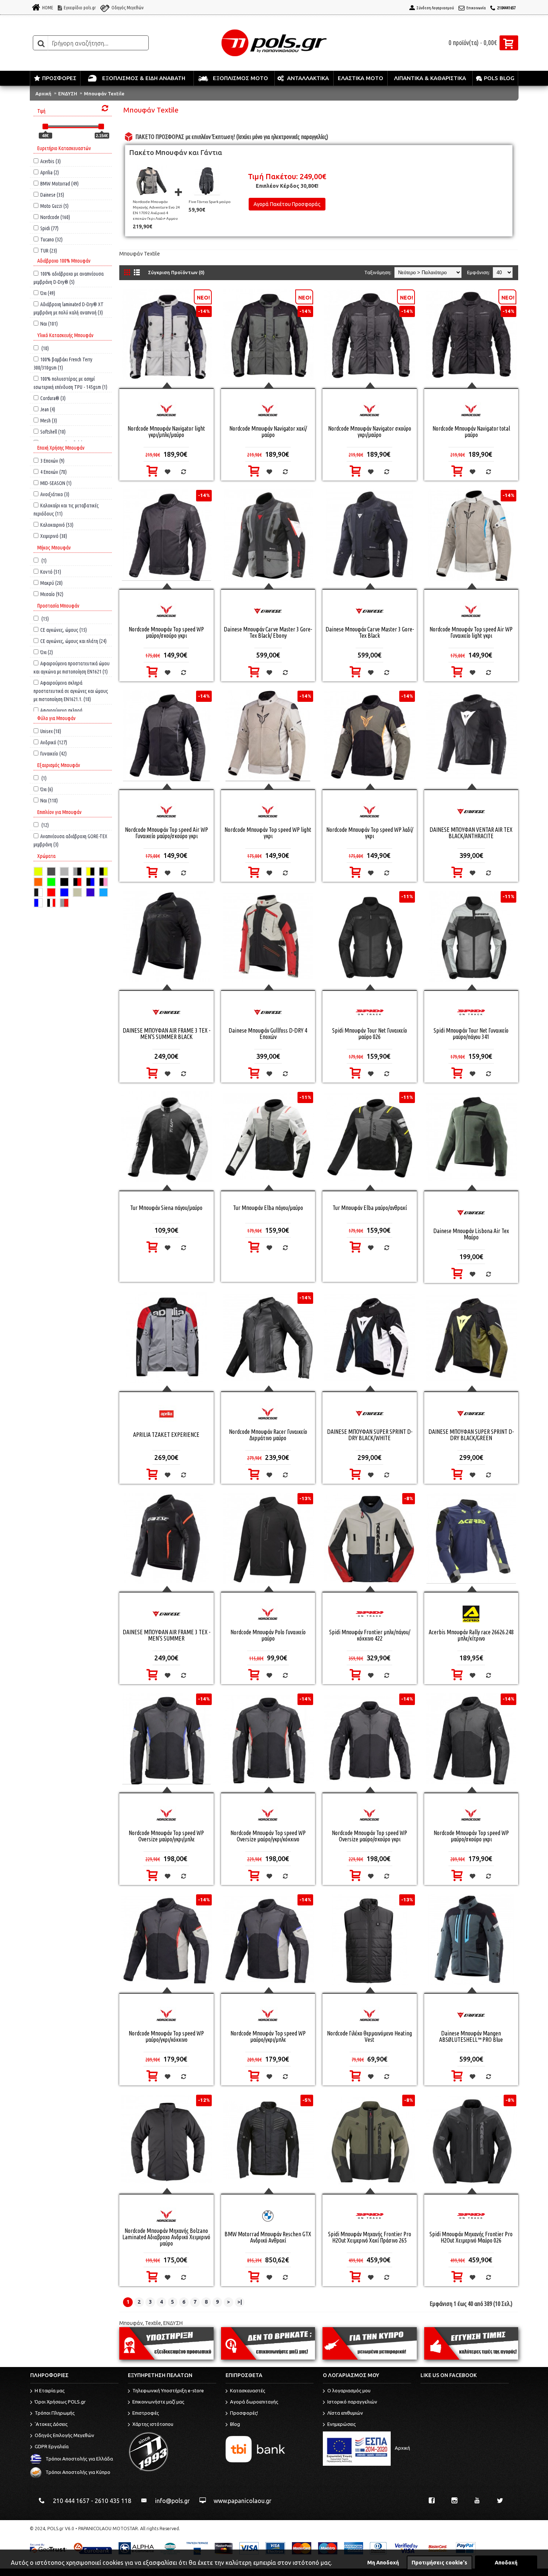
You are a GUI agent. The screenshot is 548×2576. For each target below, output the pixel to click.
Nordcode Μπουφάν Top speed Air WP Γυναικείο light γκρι (471, 632)
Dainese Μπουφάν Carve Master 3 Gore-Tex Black (370, 632)
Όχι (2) (47, 652)
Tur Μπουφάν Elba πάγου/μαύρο (268, 1208)
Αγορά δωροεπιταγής (254, 2402)
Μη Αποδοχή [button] (383, 2563)
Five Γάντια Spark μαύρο (210, 202)
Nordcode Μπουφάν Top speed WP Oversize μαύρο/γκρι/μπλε (166, 1836)
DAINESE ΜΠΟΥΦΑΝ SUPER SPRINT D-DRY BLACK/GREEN (471, 1435)
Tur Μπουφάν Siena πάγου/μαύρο (166, 1208)
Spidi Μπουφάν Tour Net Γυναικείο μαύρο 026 (370, 1034)
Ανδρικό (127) (54, 742)
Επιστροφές (146, 2413)
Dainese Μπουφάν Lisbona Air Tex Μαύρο (471, 1234)
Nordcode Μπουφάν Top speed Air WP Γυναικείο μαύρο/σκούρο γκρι (166, 833)
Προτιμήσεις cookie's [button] (439, 2563)
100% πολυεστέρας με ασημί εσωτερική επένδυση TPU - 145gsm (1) (70, 379)
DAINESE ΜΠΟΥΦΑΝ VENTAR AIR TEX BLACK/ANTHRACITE (471, 833)
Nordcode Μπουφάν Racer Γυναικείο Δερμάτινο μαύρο (268, 1435)
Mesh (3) (49, 420)
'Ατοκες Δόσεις (51, 2424)
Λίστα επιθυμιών (345, 2413)
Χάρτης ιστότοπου (153, 2424)
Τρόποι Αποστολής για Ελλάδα (79, 2459)
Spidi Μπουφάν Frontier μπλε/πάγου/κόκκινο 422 (370, 1635)
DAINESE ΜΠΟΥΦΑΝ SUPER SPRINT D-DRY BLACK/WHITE (370, 1435)
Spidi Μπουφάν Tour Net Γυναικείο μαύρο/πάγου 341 (471, 1034)
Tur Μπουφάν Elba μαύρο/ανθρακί (370, 1208)
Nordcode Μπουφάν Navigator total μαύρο (471, 432)
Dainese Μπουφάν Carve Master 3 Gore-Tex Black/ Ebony (268, 632)
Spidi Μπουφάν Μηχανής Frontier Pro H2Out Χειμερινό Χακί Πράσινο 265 (370, 2237)
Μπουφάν (131, 2323)
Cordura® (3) (53, 398)
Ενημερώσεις (341, 2424)
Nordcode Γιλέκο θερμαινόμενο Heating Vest (369, 2036)
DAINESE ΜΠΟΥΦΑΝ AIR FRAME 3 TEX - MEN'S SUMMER (166, 1635)
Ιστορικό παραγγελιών (352, 2402)
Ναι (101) (49, 324)
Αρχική (43, 94)
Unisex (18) (51, 731)
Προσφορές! (244, 2413)
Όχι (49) (48, 293)
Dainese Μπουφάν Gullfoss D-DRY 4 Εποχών (268, 1034)
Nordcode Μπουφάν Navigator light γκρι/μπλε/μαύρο (166, 432)
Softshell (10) (53, 432)
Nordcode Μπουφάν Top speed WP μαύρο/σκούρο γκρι (166, 632)
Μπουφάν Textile (104, 94)
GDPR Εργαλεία (52, 2447)
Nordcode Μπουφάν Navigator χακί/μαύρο (268, 432)
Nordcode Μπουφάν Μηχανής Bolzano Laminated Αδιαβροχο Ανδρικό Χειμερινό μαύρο (166, 2237)
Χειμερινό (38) (54, 536)
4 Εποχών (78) (53, 472)
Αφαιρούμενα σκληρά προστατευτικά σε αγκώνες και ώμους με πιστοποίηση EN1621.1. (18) (71, 683)
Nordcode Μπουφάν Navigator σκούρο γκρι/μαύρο (370, 432)
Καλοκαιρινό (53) (57, 525)
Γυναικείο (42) (53, 753)
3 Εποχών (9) (52, 461)
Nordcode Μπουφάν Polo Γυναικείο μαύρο (268, 1635)
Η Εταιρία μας (50, 2391)
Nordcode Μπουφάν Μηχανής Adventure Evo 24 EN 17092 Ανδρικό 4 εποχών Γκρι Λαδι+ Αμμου (156, 210)
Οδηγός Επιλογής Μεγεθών (64, 2436)
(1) (43, 560)
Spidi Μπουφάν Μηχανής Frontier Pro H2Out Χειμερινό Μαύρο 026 (471, 2237)
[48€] (45, 126)
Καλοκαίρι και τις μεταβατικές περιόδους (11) (66, 505)
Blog (235, 2424)
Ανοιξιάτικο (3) (55, 494)
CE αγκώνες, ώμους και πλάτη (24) (73, 641)
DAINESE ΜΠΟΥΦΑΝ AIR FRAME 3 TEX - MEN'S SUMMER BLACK (166, 1034)
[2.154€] (101, 126)
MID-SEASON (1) (56, 483)
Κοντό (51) (51, 572)
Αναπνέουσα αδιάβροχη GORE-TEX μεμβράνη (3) (70, 836)
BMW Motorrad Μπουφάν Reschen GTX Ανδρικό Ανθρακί (268, 2237)
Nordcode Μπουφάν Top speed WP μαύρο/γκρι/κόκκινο (166, 2036)
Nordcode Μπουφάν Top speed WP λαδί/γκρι (370, 833)
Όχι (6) (47, 789)
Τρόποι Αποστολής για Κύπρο (78, 2472)
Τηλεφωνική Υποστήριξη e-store (168, 2391)
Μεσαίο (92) (52, 594)
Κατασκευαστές (248, 2391)
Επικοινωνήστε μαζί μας (158, 2402)
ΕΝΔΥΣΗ (68, 94)
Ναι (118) (49, 800)
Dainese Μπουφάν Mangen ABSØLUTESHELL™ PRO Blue (471, 2036)
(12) (45, 825)
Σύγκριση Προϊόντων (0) (176, 272)
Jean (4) (48, 409)
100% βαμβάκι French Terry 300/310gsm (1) (63, 359)
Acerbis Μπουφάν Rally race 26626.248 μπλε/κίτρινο (471, 1635)
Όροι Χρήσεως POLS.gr (60, 2402)
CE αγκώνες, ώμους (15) (64, 630)
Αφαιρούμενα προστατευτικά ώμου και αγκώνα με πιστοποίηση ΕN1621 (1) (72, 663)
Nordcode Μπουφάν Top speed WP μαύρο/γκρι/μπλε (268, 2036)
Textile (153, 2323)
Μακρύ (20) (51, 583)
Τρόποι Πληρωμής (55, 2413)
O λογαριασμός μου (349, 2391)
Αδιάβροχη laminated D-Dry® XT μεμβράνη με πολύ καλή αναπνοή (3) (69, 304)
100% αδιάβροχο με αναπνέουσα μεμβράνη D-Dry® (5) (69, 274)
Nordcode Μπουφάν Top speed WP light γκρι (268, 833)
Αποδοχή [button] (506, 2563)
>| (240, 2302)
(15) (45, 619)
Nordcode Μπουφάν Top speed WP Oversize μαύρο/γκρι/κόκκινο (268, 1836)
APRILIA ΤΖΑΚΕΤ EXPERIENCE (166, 1435)
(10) (45, 348)
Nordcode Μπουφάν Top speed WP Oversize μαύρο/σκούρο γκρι (369, 1836)
